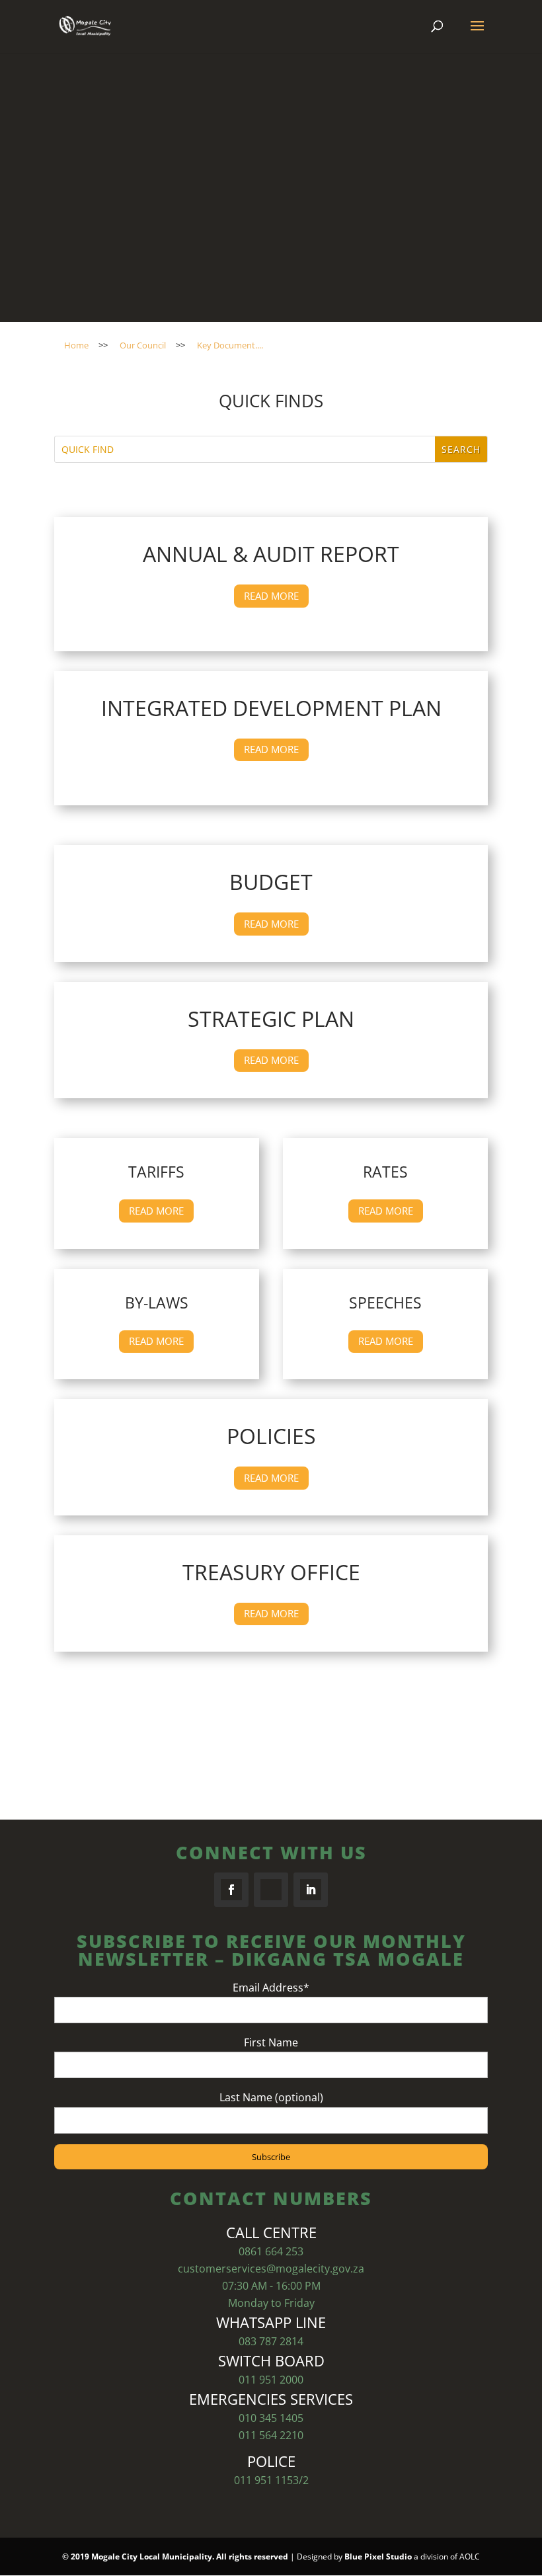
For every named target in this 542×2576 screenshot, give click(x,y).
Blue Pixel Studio (378, 2556)
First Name (271, 2042)
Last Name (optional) (271, 2097)
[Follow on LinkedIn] (311, 1890)
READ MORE (271, 596)
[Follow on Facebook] (231, 1890)
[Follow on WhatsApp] (271, 1890)
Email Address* (271, 1988)
